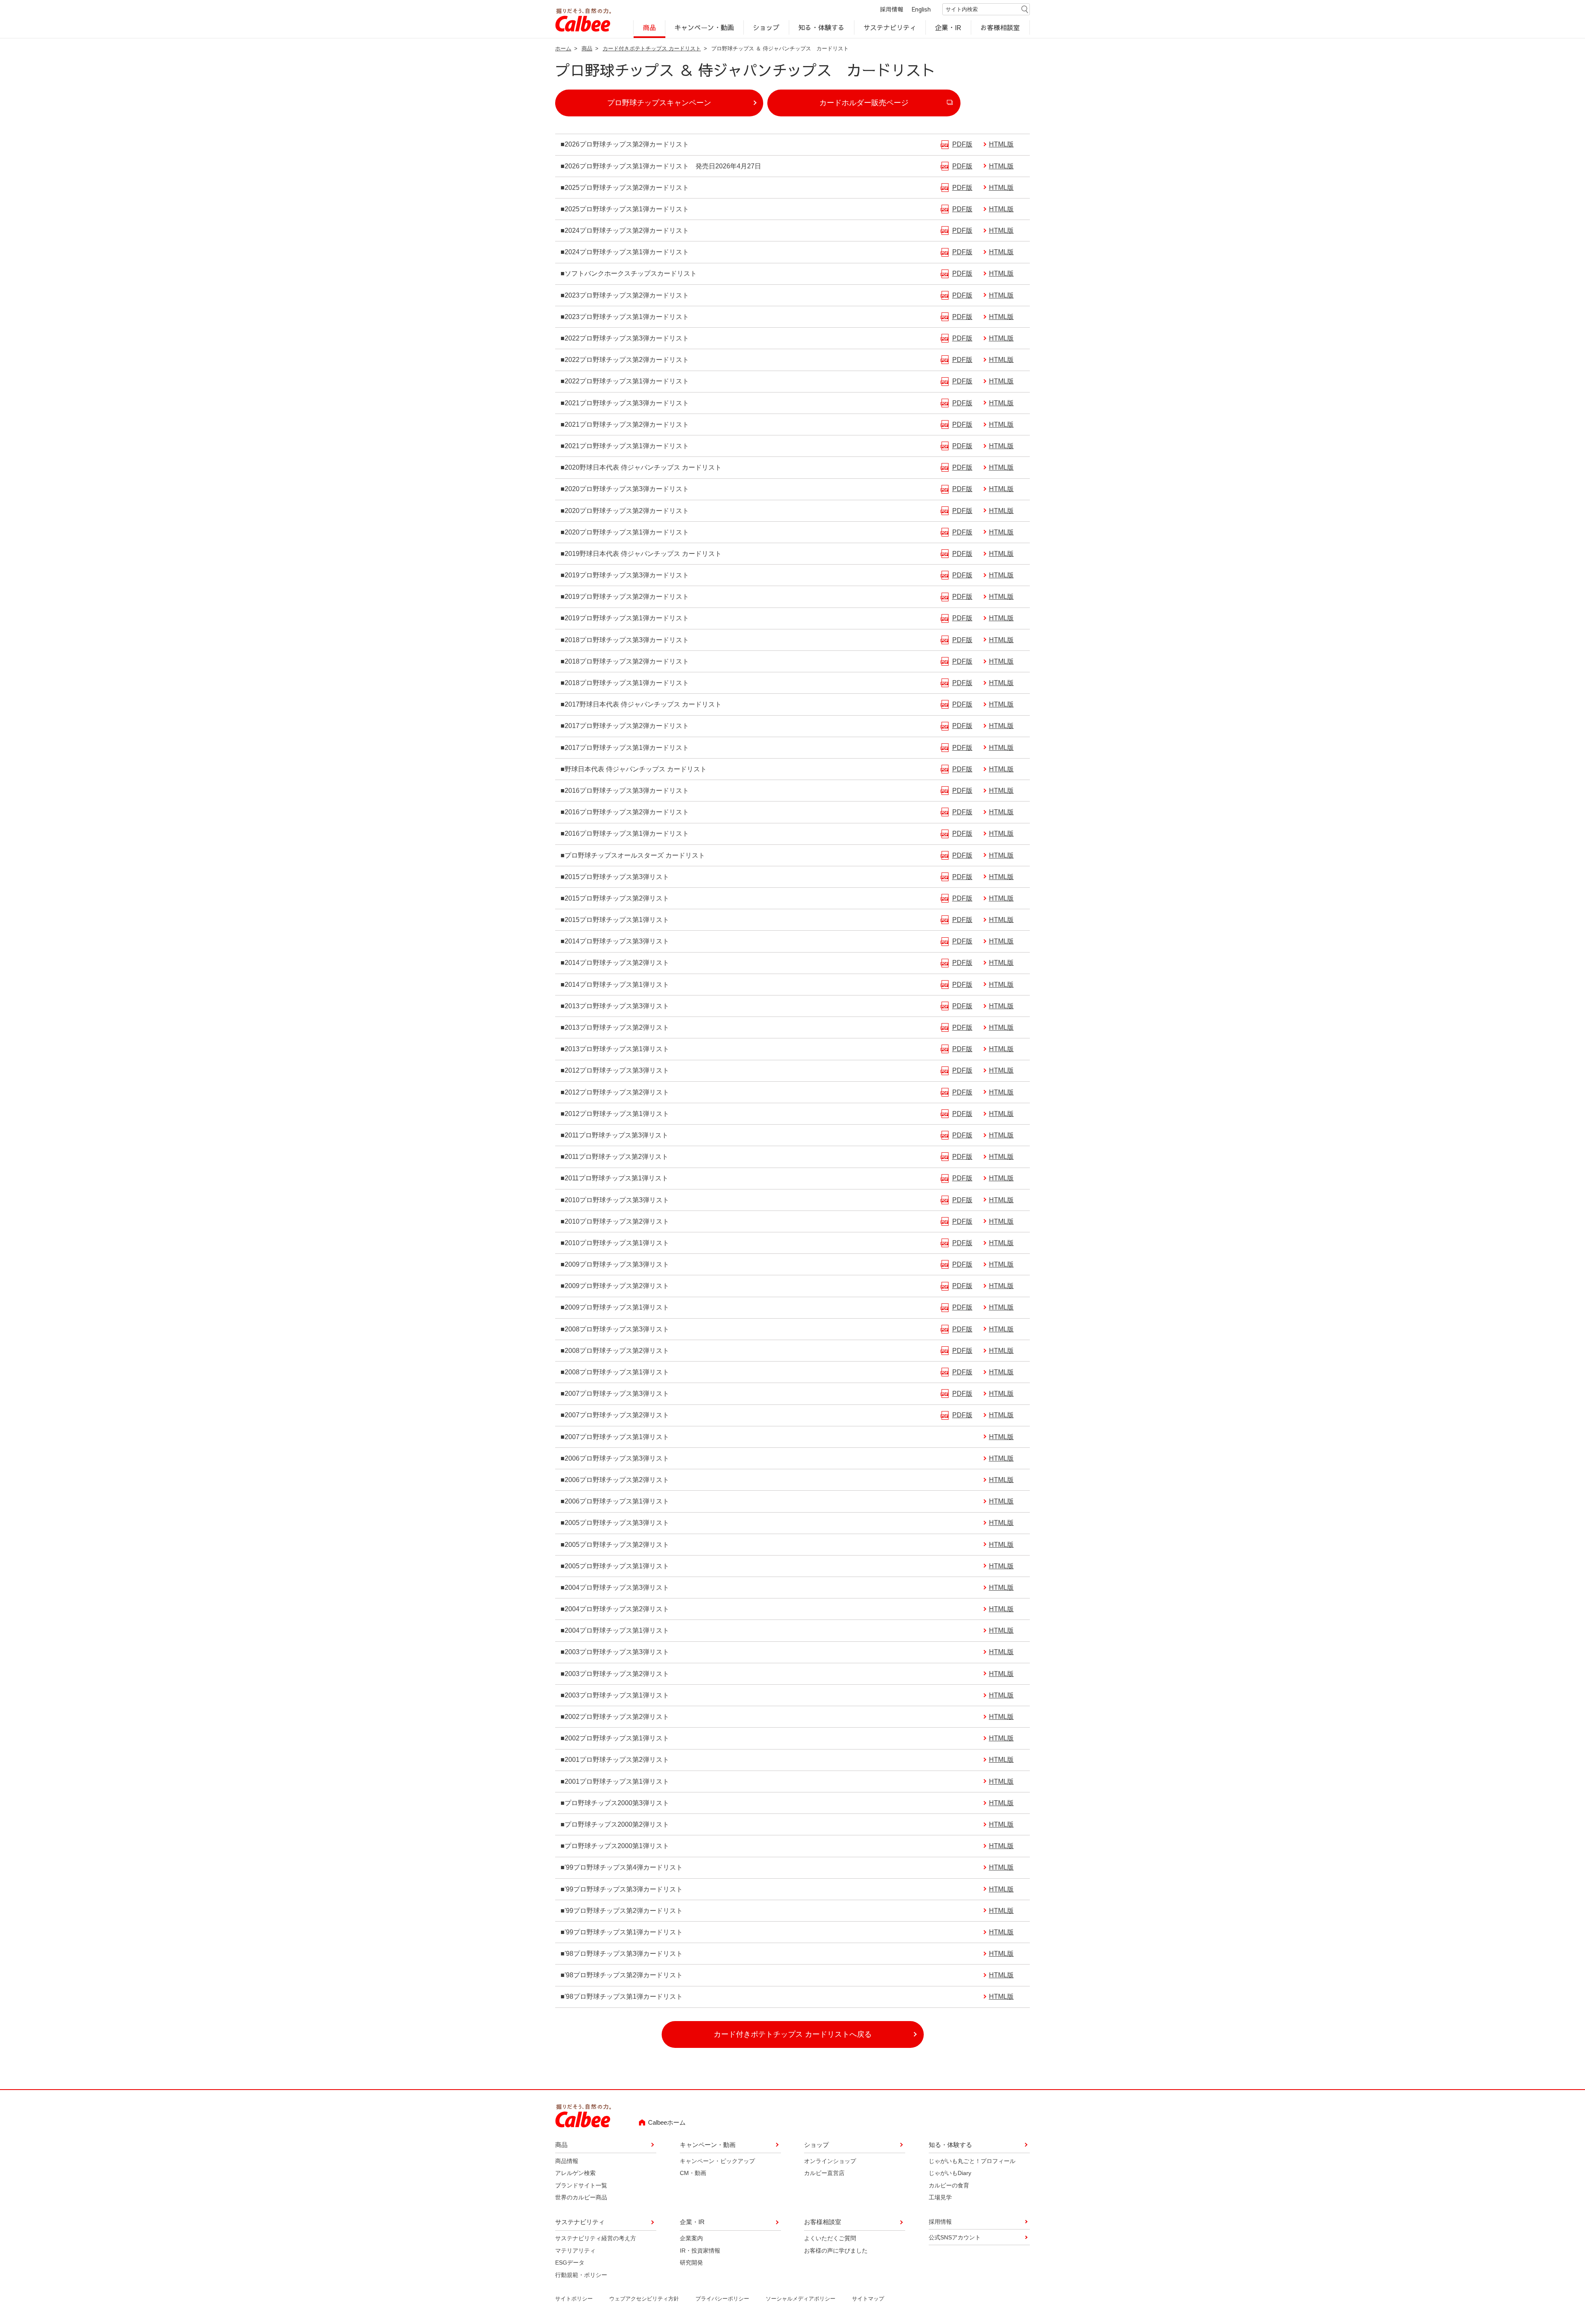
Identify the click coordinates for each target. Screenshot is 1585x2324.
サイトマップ (868, 2299)
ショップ (766, 27)
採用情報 (892, 9)
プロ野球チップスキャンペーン (659, 103)
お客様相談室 (1001, 27)
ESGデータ (570, 2263)
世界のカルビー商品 (581, 2197)
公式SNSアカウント (955, 2237)
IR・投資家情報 (700, 2251)
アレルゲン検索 (575, 2173)
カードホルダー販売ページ (864, 103)
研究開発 (691, 2263)
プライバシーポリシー (722, 2299)
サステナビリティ (890, 27)
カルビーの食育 (949, 2185)
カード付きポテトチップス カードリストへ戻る (793, 2034)
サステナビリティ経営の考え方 (596, 2238)
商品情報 (567, 2161)
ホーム (563, 48)
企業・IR (949, 27)
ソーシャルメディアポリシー (801, 2299)
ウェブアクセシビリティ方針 (644, 2299)
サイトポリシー (574, 2299)
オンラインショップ (830, 2161)
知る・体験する (821, 27)
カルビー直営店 (824, 2173)
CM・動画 (693, 2173)
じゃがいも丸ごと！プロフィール (972, 2161)
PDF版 (962, 144)
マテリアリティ (575, 2251)
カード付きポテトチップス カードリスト (652, 48)
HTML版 (1001, 144)
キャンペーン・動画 (705, 27)
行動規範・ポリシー (581, 2275)
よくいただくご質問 (830, 2238)
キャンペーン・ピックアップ (717, 2161)
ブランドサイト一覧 (581, 2185)
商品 (649, 27)
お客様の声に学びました (836, 2251)
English (921, 9)
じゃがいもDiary (950, 2173)
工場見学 (940, 2197)
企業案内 (691, 2238)
